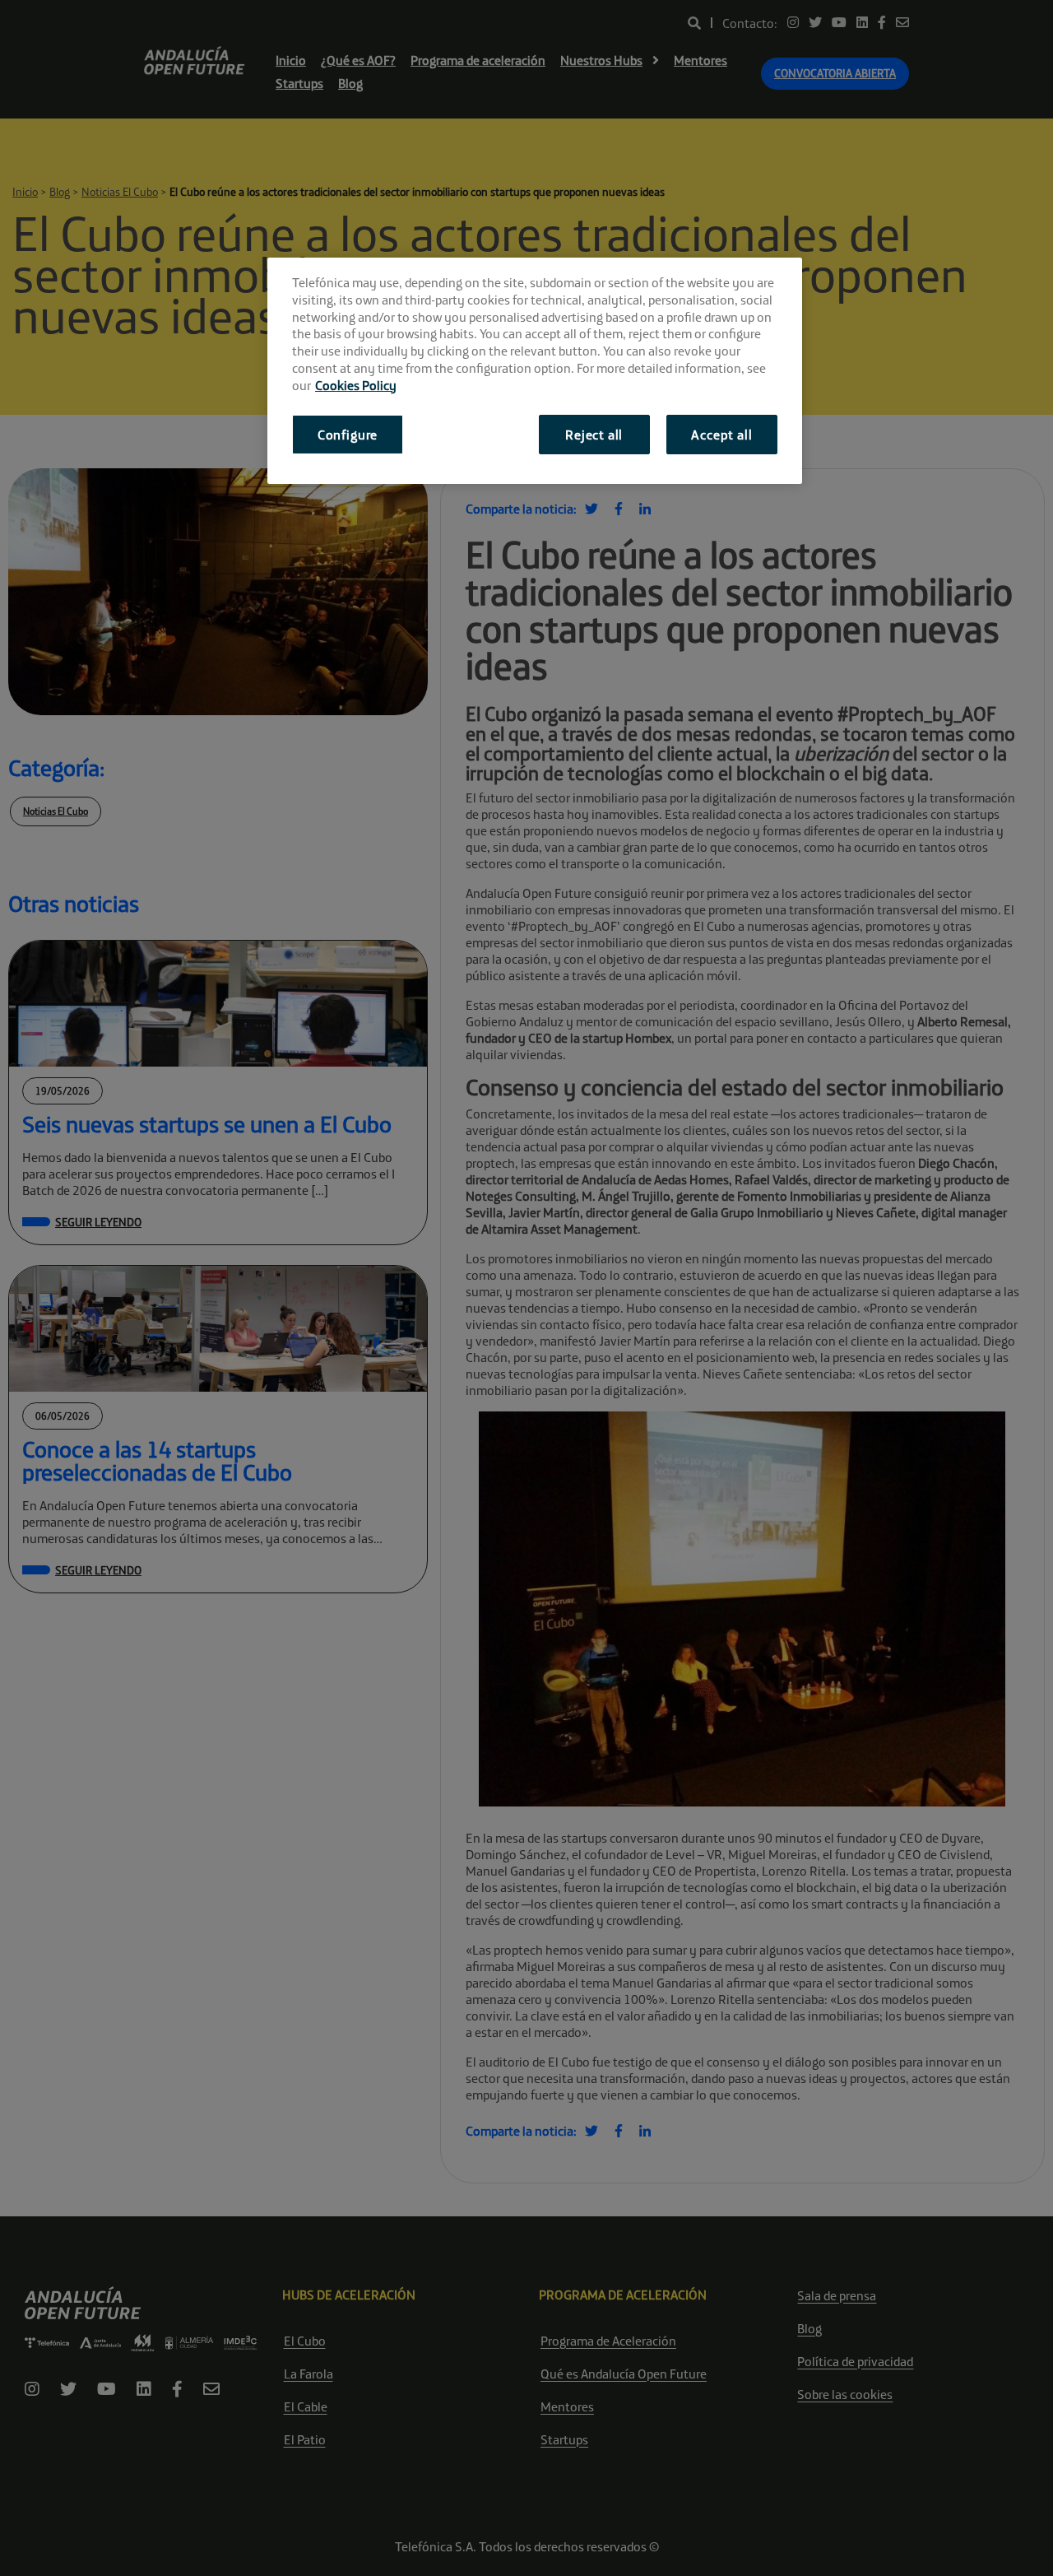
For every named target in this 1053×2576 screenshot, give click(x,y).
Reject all (594, 435)
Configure (348, 435)
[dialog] (535, 371)
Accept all (721, 435)
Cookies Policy (356, 385)
